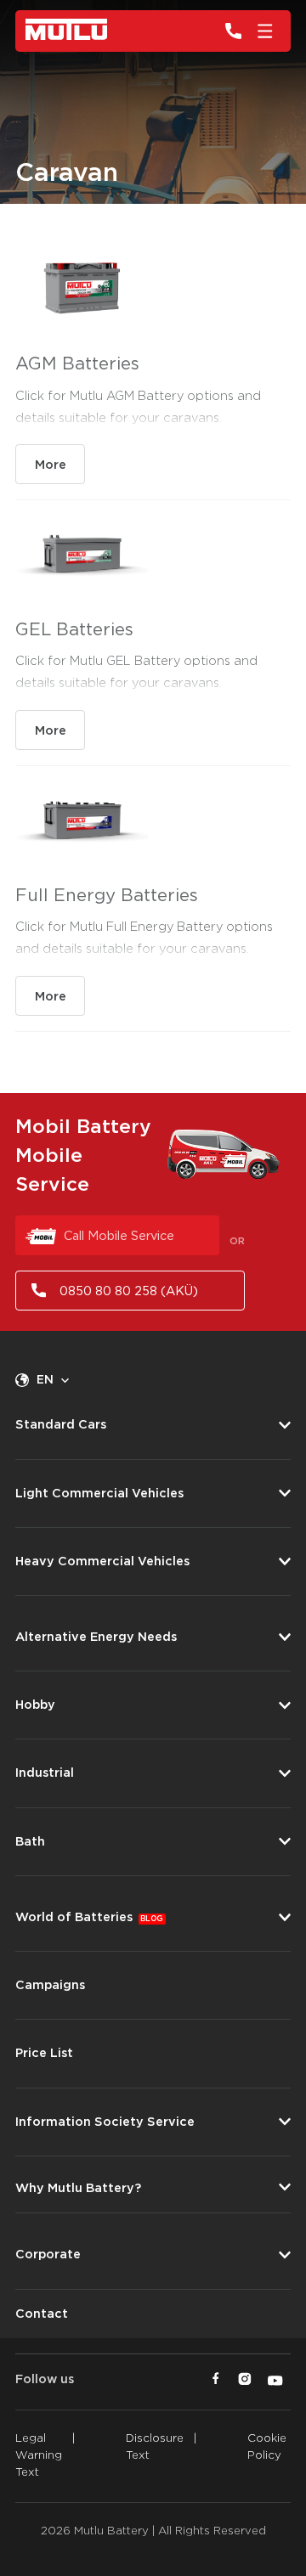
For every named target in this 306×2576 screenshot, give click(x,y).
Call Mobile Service (119, 1236)
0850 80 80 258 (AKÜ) (129, 1291)
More (51, 465)
